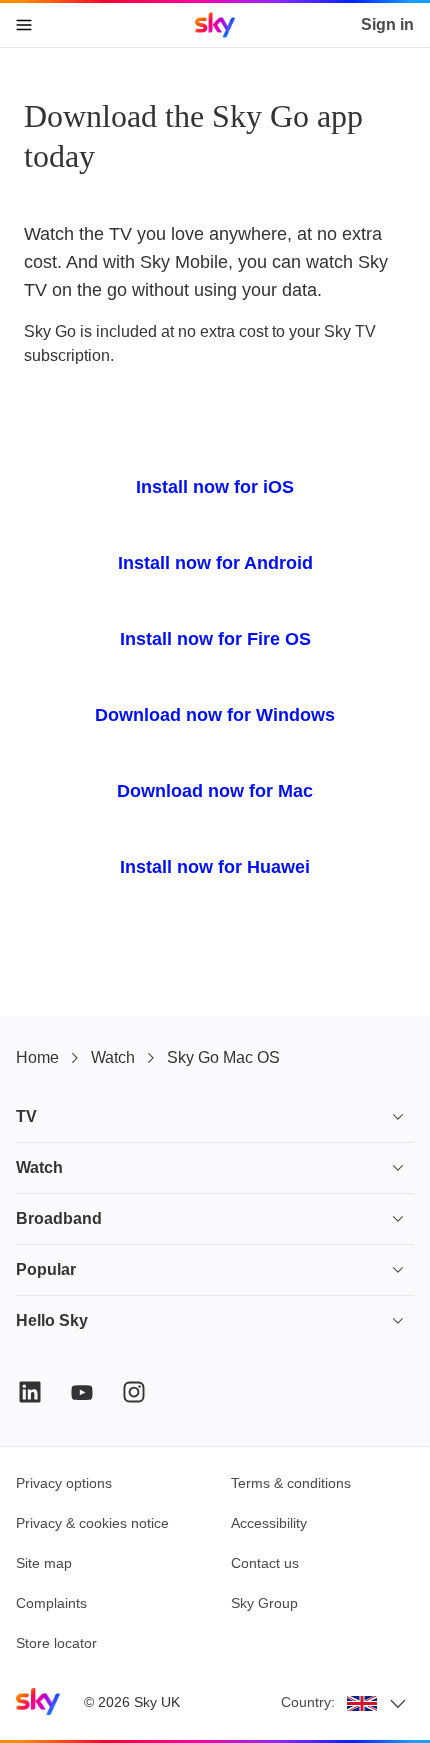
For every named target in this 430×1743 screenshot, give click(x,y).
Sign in (387, 24)
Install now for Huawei (215, 867)
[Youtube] (82, 1392)
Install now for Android (215, 563)
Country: (308, 1702)
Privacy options (64, 1483)
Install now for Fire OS (215, 639)
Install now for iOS (215, 487)
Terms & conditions (291, 1483)
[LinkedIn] (30, 1392)
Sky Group (264, 1603)
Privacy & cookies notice (92, 1523)
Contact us (265, 1563)
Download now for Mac (215, 791)
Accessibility (269, 1523)
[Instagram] (134, 1392)
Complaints (51, 1603)
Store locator (56, 1643)
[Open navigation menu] (24, 25)
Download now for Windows (215, 715)
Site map (44, 1563)
